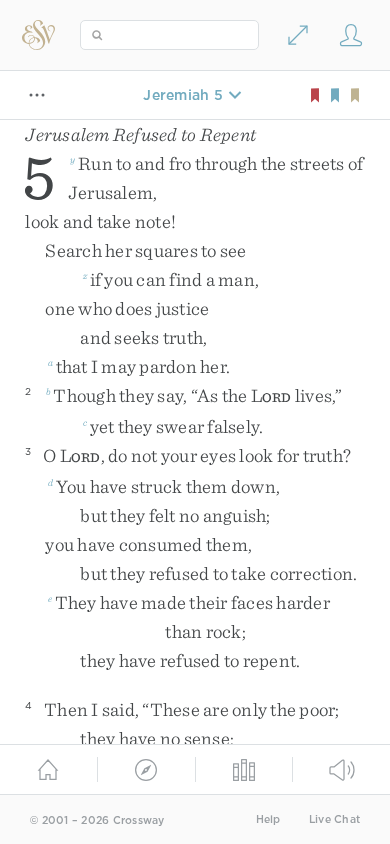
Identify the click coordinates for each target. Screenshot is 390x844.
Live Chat (334, 819)
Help (268, 819)
